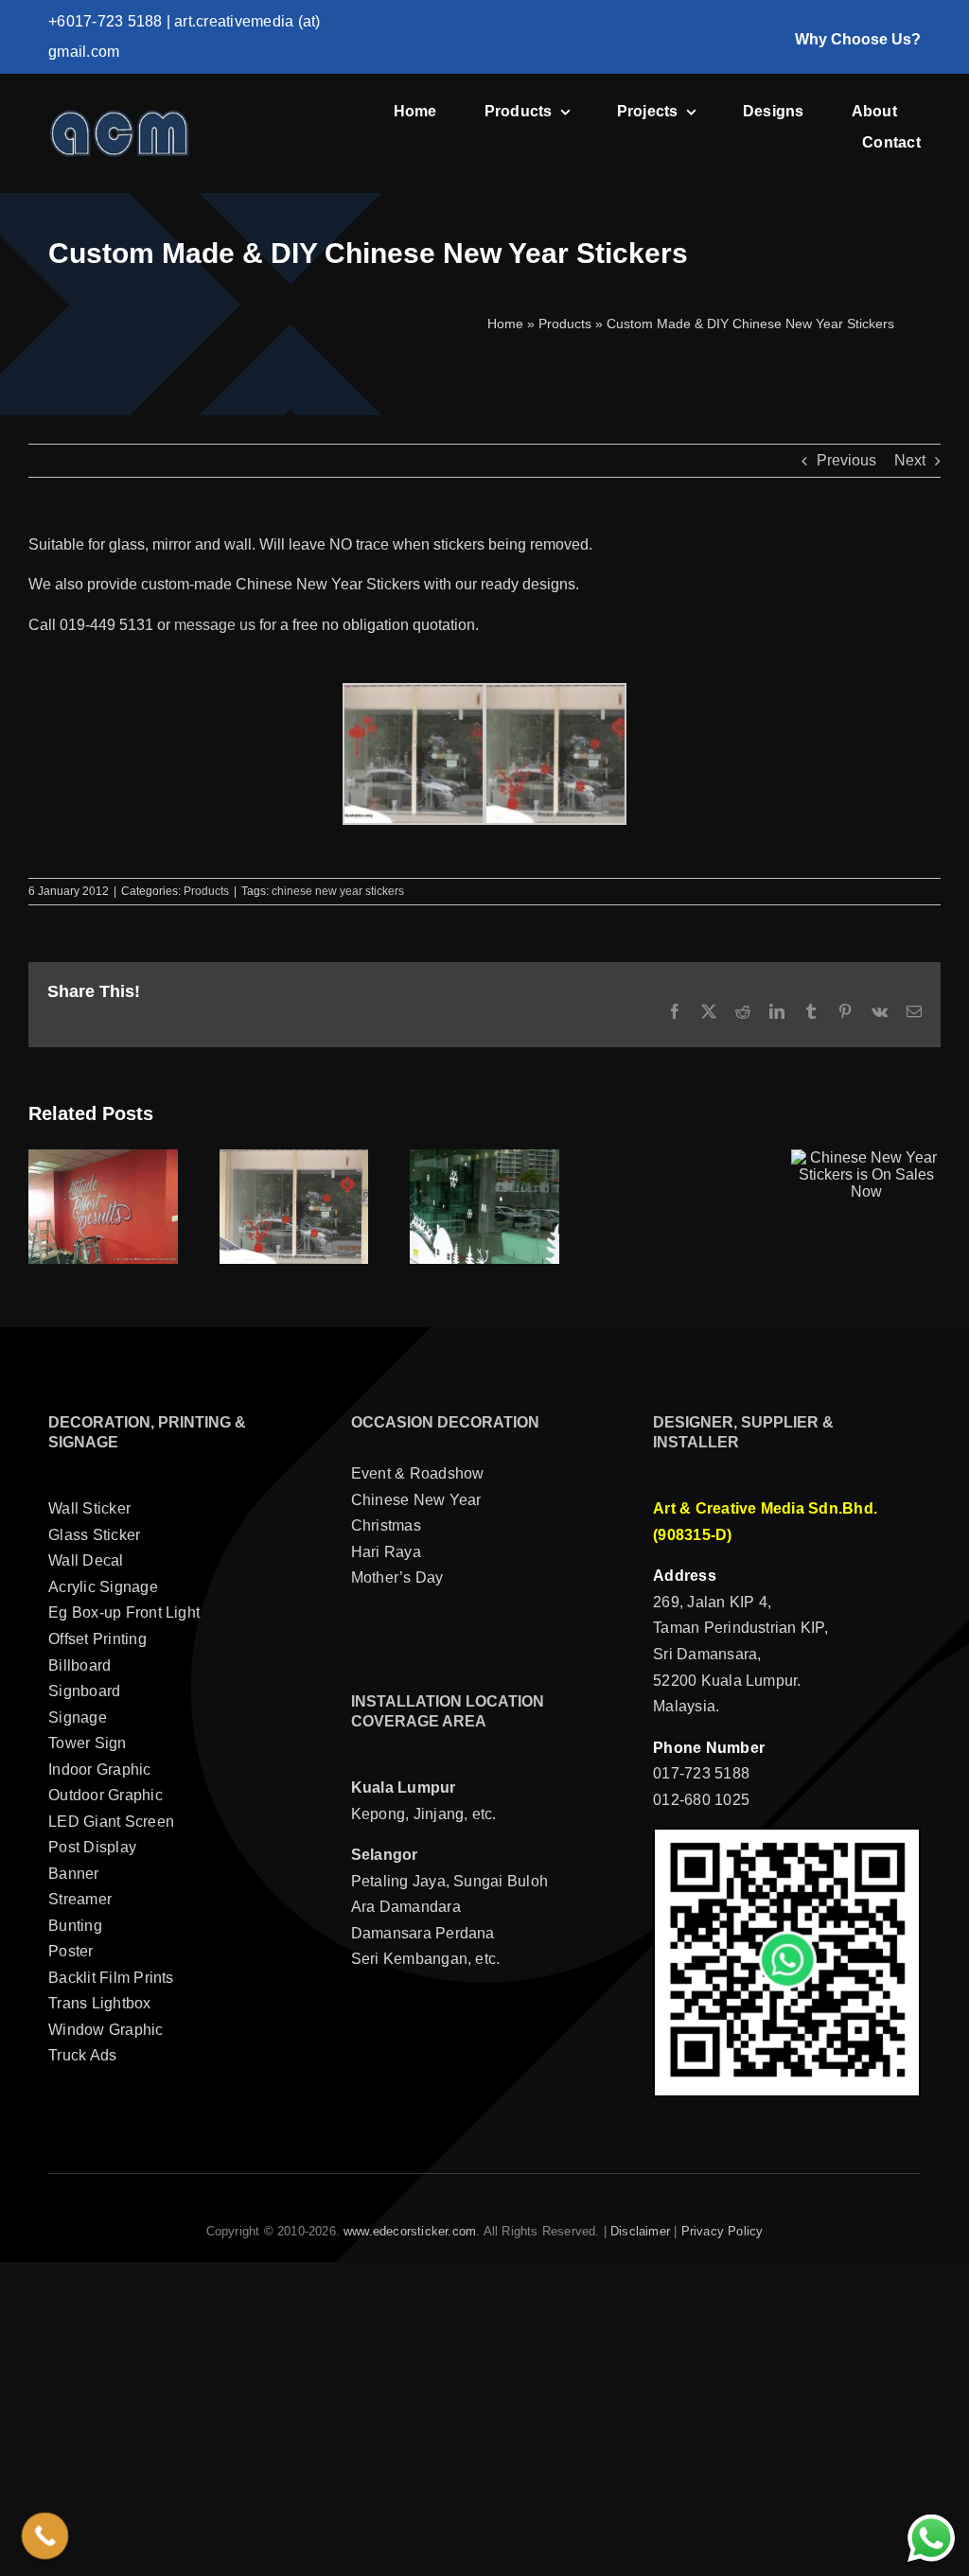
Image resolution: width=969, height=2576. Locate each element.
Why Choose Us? (858, 39)
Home (505, 324)
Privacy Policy (722, 2231)
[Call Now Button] (45, 2536)
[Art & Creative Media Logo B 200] (119, 116)
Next (910, 460)
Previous (846, 460)
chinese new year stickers (338, 891)
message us (215, 625)
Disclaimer (640, 2231)
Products (565, 324)
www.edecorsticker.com (410, 2231)
